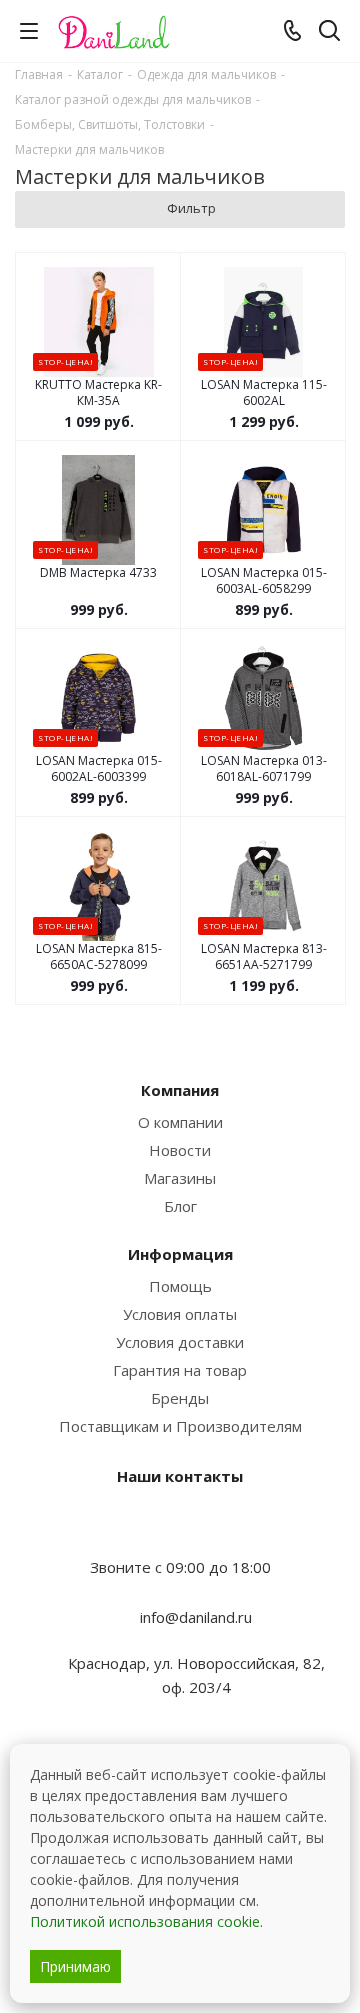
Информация (180, 1254)
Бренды (180, 1398)
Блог (180, 1206)
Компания (180, 1090)
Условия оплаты (180, 1314)
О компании (180, 1122)
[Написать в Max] (180, 1528)
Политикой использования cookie (145, 1921)
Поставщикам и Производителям (180, 1426)
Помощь (180, 1286)
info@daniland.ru (196, 1617)
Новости (180, 1150)
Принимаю (75, 1966)
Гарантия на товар (180, 1370)
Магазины (180, 1178)
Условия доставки (180, 1342)
